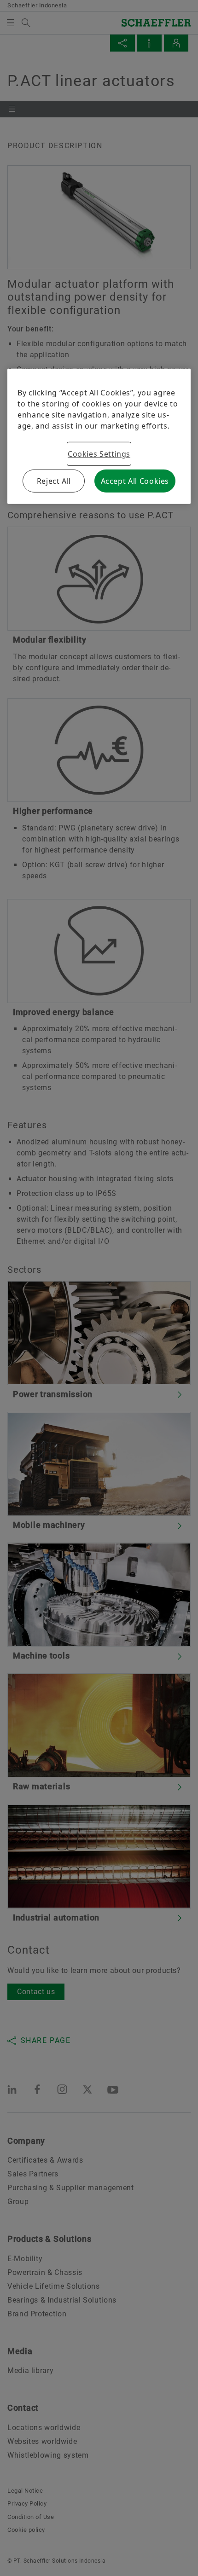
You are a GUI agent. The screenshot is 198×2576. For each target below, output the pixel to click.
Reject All (54, 481)
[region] (99, 436)
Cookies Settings (99, 454)
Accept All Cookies (135, 481)
